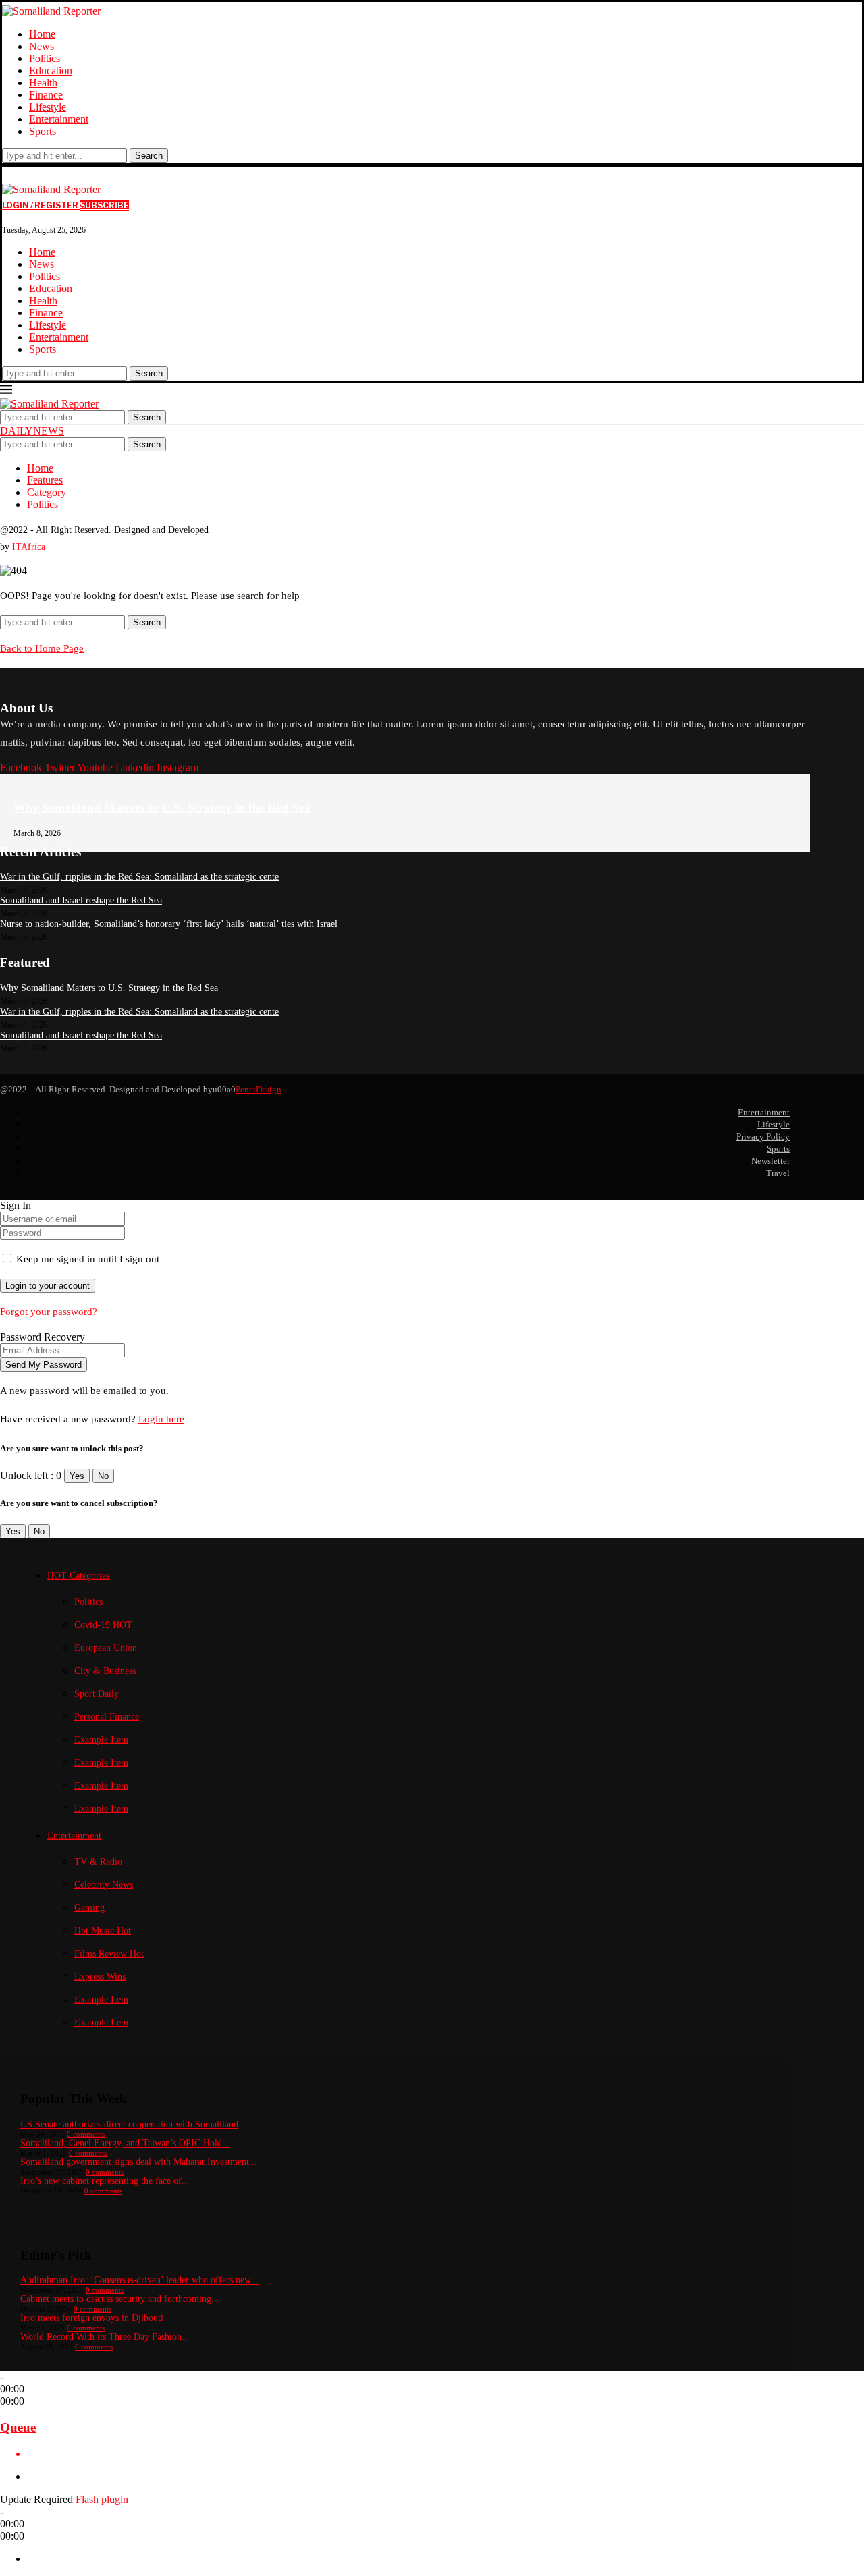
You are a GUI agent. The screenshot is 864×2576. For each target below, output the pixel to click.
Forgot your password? (49, 1312)
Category (47, 492)
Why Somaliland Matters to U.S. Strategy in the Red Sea (162, 808)
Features (45, 480)
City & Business (105, 1671)
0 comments (86, 2134)
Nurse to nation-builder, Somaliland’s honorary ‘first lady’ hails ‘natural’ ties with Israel (169, 924)
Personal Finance (107, 1717)
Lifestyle (48, 107)
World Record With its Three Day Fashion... (105, 2337)
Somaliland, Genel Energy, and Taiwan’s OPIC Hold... (125, 2143)
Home (42, 34)
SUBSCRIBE (104, 205)
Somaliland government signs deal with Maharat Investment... (139, 2162)
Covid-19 (103, 1625)
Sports (43, 131)
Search (149, 156)
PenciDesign (259, 1089)
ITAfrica (29, 547)
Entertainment (59, 119)
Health (43, 83)
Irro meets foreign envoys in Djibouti (92, 2318)
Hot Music (103, 1931)
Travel (778, 1173)
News (42, 46)
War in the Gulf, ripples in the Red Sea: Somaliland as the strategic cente (139, 877)
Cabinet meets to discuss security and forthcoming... (120, 2299)
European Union (106, 1648)
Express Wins (100, 1977)
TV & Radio (98, 1862)
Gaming (89, 1908)
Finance (46, 95)
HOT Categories (78, 1576)
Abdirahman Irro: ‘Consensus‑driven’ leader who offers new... (139, 2280)
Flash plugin (102, 2499)
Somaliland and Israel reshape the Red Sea (81, 900)
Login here (161, 1419)
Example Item (101, 1740)
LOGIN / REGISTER (41, 205)
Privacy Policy (763, 1137)
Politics (45, 58)
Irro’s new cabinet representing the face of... (105, 2181)
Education (51, 71)
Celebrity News (104, 1885)
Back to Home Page (42, 648)
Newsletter (771, 1161)
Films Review (109, 1954)
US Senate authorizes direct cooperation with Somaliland (129, 2124)
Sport (97, 1694)
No (103, 1476)
